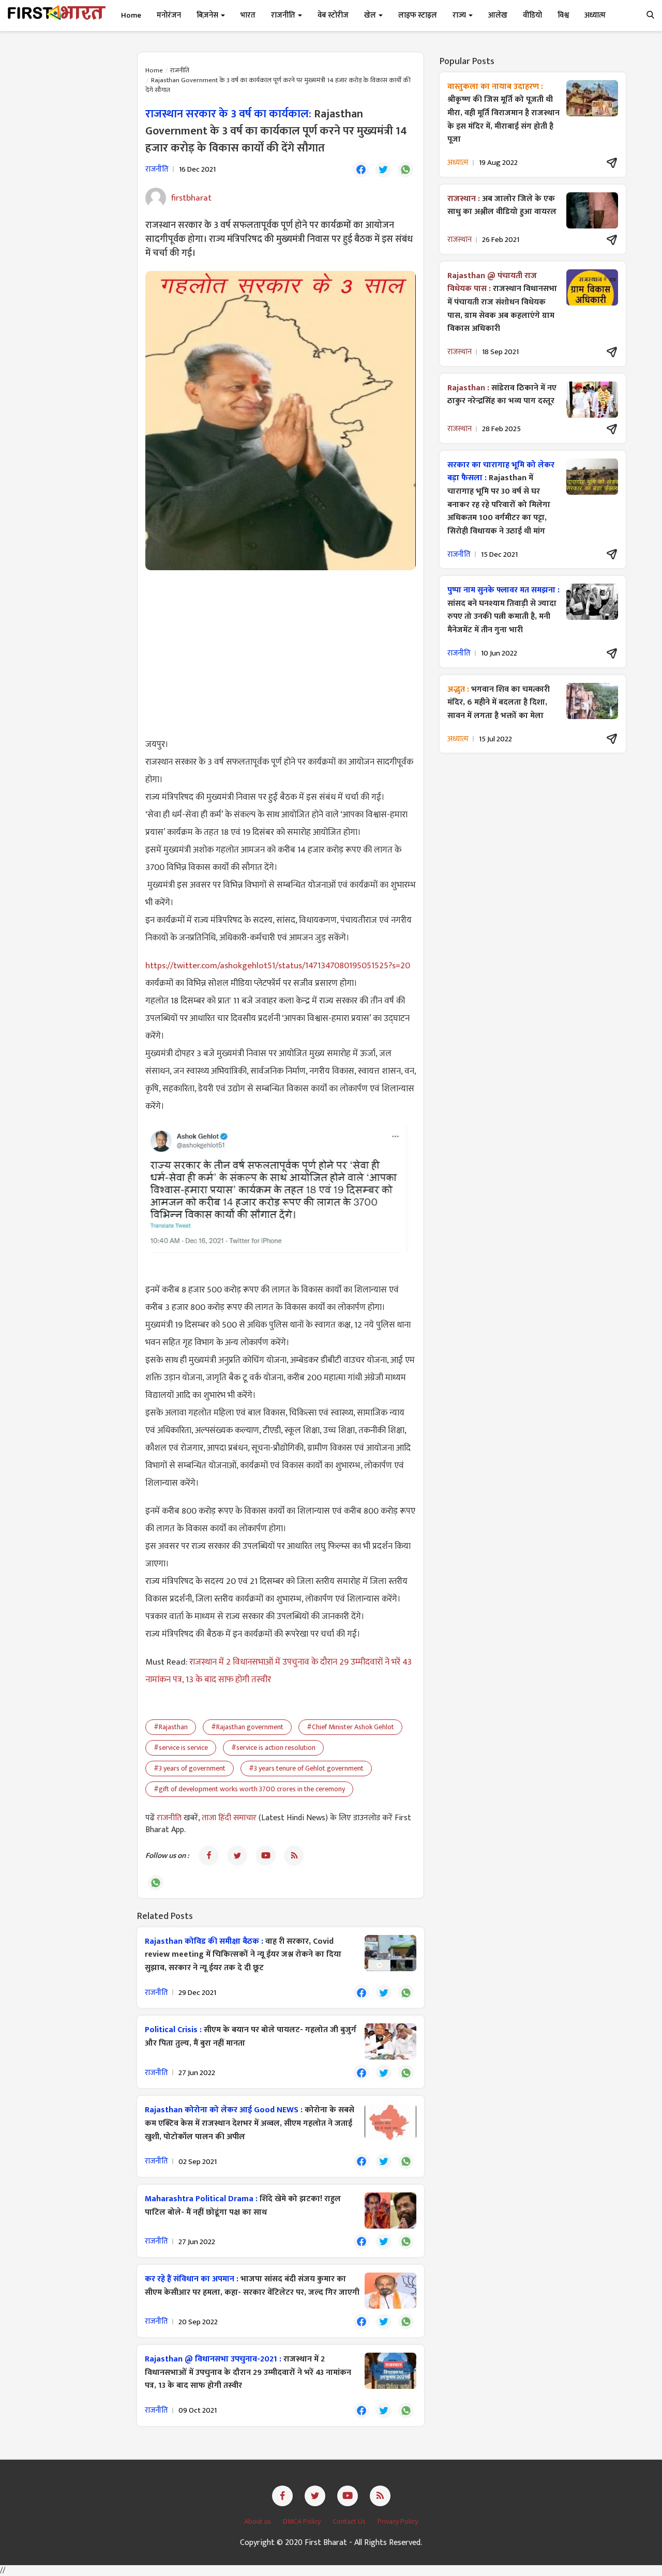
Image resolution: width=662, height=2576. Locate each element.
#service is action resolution (273, 1748)
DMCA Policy (303, 2521)
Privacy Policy (398, 2521)
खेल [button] (371, 15)
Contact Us (350, 2521)
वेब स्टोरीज (333, 15)
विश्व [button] (563, 15)
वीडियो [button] (532, 15)
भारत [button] (248, 15)
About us (258, 2521)
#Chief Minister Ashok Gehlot (350, 1727)
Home (131, 15)
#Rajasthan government (247, 1727)
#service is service (181, 1748)
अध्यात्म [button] (595, 15)
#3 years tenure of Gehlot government (306, 1768)
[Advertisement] (281, 653)
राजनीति (180, 70)
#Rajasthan (171, 1727)
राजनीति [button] (284, 15)
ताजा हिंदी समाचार (229, 1818)
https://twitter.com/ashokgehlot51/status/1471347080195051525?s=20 (278, 966)
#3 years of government (190, 1768)
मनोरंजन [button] (169, 15)
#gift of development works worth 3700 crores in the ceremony (249, 1789)
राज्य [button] (460, 15)
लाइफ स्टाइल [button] (418, 15)
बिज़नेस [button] (208, 15)
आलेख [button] (498, 15)
